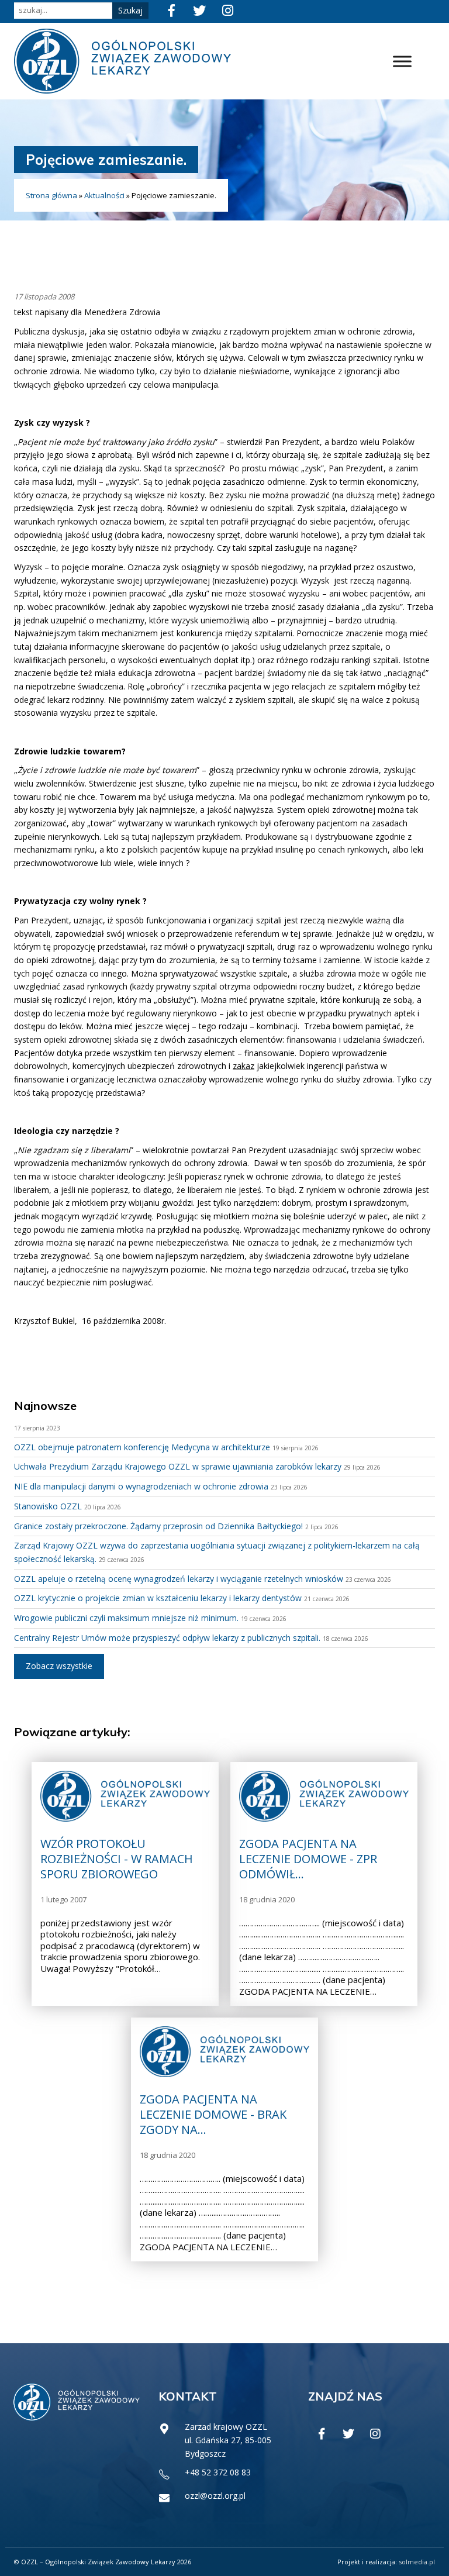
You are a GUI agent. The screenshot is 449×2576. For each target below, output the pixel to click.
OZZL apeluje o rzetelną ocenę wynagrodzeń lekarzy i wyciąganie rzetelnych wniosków (179, 1579)
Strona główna (51, 195)
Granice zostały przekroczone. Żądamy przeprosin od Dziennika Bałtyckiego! (158, 1526)
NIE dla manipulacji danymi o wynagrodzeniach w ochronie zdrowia (141, 1486)
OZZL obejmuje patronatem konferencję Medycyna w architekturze (142, 1447)
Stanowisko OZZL (48, 1506)
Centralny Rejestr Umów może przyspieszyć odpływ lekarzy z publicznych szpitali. (167, 1638)
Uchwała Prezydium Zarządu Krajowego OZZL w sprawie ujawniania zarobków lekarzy (178, 1466)
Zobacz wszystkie (59, 1666)
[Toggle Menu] (402, 61)
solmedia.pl (417, 2562)
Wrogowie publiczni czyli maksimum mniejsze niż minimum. (126, 1618)
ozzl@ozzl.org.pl (215, 2496)
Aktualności (104, 195)
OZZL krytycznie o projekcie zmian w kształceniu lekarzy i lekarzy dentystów (158, 1598)
